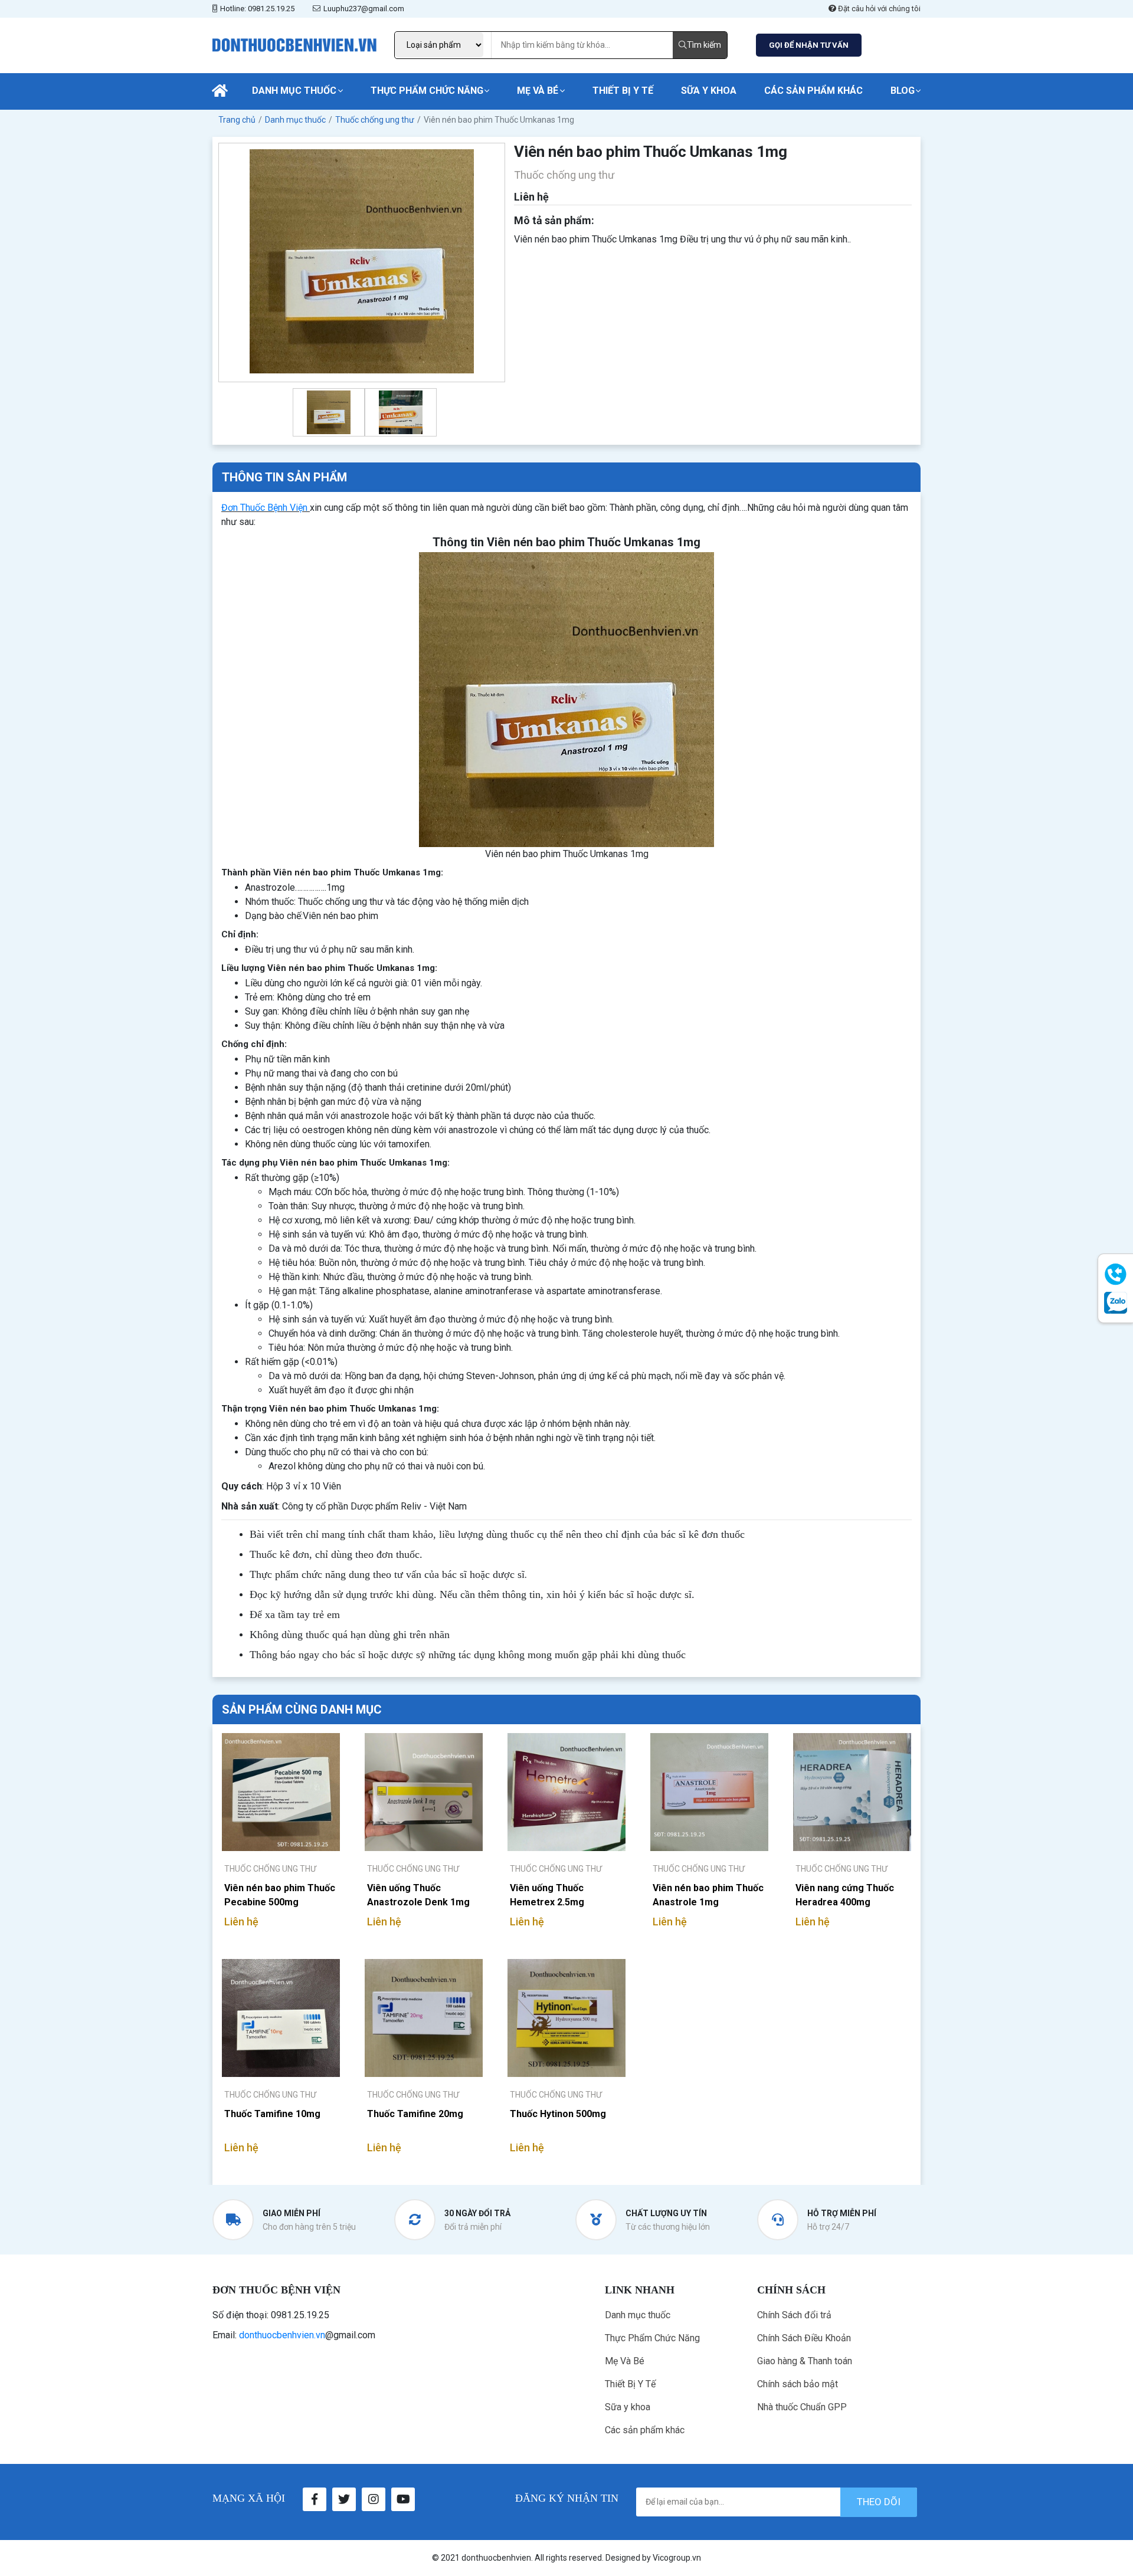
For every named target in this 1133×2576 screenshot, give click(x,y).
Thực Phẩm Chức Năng (427, 91)
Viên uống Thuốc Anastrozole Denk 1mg (418, 1895)
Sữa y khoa (709, 91)
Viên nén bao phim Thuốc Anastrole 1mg (708, 1895)
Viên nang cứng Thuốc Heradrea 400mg (845, 1895)
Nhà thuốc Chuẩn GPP (802, 2407)
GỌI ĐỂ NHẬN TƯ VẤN (809, 45)
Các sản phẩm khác (813, 91)
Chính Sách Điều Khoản (804, 2338)
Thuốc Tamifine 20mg (415, 2114)
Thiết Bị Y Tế (623, 91)
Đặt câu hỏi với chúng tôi (878, 9)
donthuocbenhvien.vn (282, 2335)
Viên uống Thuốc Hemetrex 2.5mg (547, 1895)
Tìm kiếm (704, 45)
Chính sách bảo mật (798, 2384)
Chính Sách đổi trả (794, 2315)
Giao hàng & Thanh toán (805, 2361)
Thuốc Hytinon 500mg (558, 2114)
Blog (903, 91)
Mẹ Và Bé (538, 91)
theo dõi (879, 2502)
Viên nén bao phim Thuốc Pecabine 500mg (280, 1895)
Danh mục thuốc (294, 91)
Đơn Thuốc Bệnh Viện (264, 508)
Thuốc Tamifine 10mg (272, 2114)
